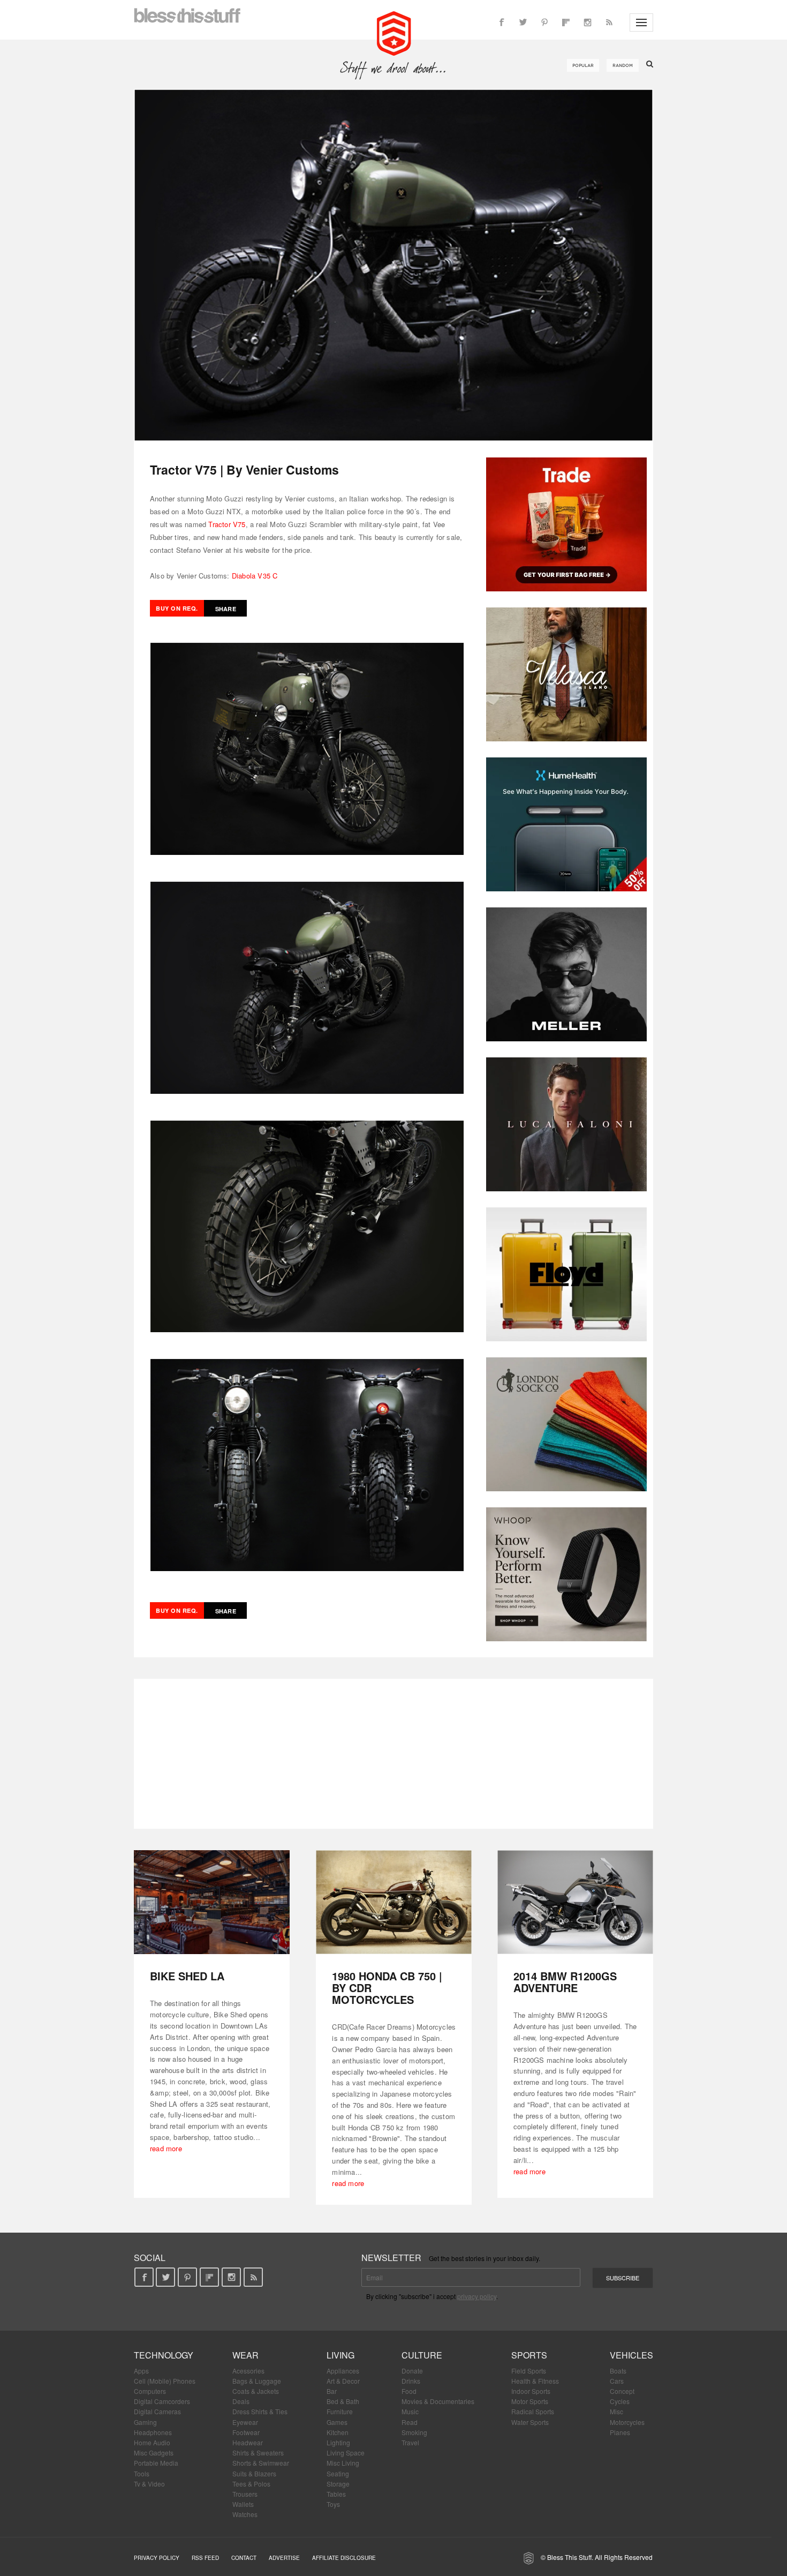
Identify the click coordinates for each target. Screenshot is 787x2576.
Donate (412, 2371)
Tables (336, 2494)
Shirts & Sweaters (258, 2453)
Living (340, 2355)
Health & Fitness (535, 2381)
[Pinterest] (544, 22)
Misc (616, 2411)
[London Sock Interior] (566, 1424)
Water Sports (530, 2422)
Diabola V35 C (255, 576)
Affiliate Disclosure (344, 2558)
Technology (164, 2355)
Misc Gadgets (154, 2453)
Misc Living (343, 2463)
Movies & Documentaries (438, 2401)
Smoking (414, 2432)
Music (410, 2411)
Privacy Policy (157, 2558)
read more (166, 2148)
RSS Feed (205, 2558)
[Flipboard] (566, 22)
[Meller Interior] (566, 974)
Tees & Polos (251, 2484)
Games (337, 2422)
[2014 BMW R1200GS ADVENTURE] (575, 1902)
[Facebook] (502, 22)
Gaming (145, 2422)
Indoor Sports (531, 2391)
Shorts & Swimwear (261, 2463)
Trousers (245, 2494)
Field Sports (529, 2371)
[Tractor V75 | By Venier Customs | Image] (393, 265)
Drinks (411, 2381)
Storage (338, 2484)
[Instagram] (587, 22)
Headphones (153, 2432)
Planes (620, 2432)
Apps (141, 2371)
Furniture (340, 2411)
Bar (332, 2391)
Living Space (346, 2453)
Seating (338, 2473)
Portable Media (156, 2463)
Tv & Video (149, 2484)
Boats (618, 2371)
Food (409, 2391)
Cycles (620, 2401)
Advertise (284, 2558)
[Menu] (641, 22)
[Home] (394, 32)
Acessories (248, 2371)
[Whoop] (566, 1574)
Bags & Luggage (257, 2381)
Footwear (246, 2432)
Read (410, 2422)
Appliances (343, 2371)
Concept (622, 2391)
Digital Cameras (157, 2411)
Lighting (338, 2442)
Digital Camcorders (162, 2401)
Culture (422, 2355)
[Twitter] (523, 22)
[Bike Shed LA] (212, 1902)
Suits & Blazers (254, 2473)
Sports (529, 2355)
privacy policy (477, 2296)
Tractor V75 (227, 524)
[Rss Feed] (609, 22)
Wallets (243, 2504)
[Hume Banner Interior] (566, 824)
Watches (245, 2514)
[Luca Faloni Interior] (566, 1124)
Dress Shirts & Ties (260, 2411)
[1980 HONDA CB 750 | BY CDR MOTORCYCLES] (394, 1902)
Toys (333, 2504)
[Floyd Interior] (566, 1274)
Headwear (248, 2442)
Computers (150, 2391)
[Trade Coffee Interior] (566, 524)
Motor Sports (530, 2401)
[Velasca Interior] (566, 674)
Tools (142, 2473)
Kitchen (338, 2432)
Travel (410, 2442)
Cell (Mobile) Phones (165, 2381)
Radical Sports (533, 2411)
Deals (241, 2401)
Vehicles (631, 2355)
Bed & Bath (343, 2401)
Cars (617, 2381)
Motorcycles (627, 2422)
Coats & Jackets (256, 2391)
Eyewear (245, 2422)
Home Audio (152, 2442)
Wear (245, 2355)
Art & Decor (343, 2381)
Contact (244, 2558)
